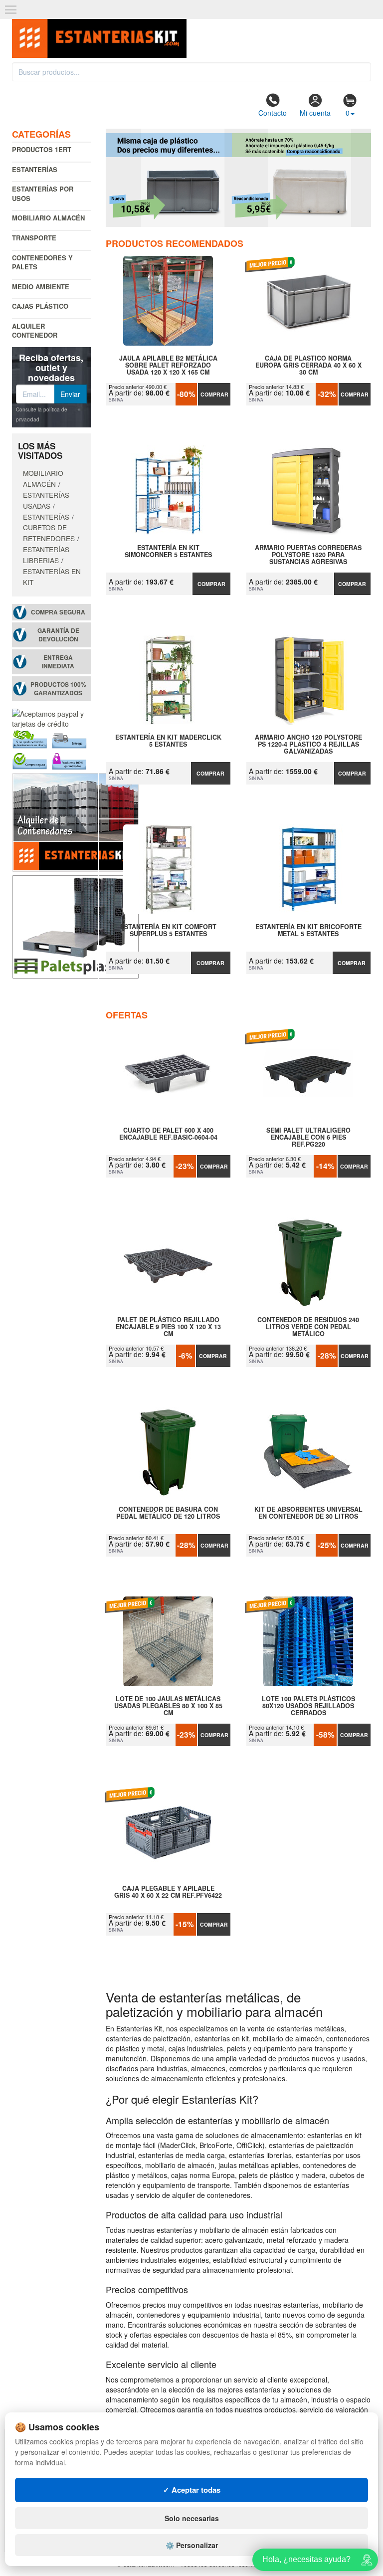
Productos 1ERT (42, 149)
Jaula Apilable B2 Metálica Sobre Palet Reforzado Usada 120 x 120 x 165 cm (168, 365)
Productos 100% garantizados (58, 689)
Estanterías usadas (46, 500)
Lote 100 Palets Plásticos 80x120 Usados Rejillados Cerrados (308, 1706)
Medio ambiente (41, 287)
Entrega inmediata (58, 662)
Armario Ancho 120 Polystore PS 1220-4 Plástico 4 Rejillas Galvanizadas (308, 744)
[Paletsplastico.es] (76, 925)
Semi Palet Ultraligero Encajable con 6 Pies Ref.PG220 (308, 1137)
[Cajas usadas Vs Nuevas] (239, 178)
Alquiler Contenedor (35, 331)
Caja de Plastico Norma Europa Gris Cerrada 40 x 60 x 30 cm (308, 365)
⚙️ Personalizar (192, 2545)
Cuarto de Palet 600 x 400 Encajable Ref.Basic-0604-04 (168, 1134)
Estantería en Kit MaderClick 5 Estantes (168, 741)
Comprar (214, 394)
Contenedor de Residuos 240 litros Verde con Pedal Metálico (308, 1327)
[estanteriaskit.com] (99, 35)
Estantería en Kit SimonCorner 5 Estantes (168, 552)
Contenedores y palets (42, 262)
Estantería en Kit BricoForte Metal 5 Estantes (308, 931)
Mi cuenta (315, 113)
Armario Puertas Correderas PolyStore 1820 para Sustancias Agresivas (308, 555)
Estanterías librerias (46, 555)
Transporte (34, 238)
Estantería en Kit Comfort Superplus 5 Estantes (168, 931)
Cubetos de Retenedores (49, 533)
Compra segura (58, 612)
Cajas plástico (40, 306)
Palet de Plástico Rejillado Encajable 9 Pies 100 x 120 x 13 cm (168, 1327)
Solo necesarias (192, 2518)
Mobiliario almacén (48, 218)
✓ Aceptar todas (192, 2490)
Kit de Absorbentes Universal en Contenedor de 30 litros (308, 1513)
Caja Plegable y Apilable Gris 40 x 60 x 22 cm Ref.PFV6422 (168, 1892)
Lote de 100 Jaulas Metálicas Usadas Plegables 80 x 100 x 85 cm (168, 1706)
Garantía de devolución (58, 635)
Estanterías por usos (43, 194)
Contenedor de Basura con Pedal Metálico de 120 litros (168, 1513)
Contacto (273, 113)
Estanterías (35, 169)
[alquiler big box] (76, 821)
